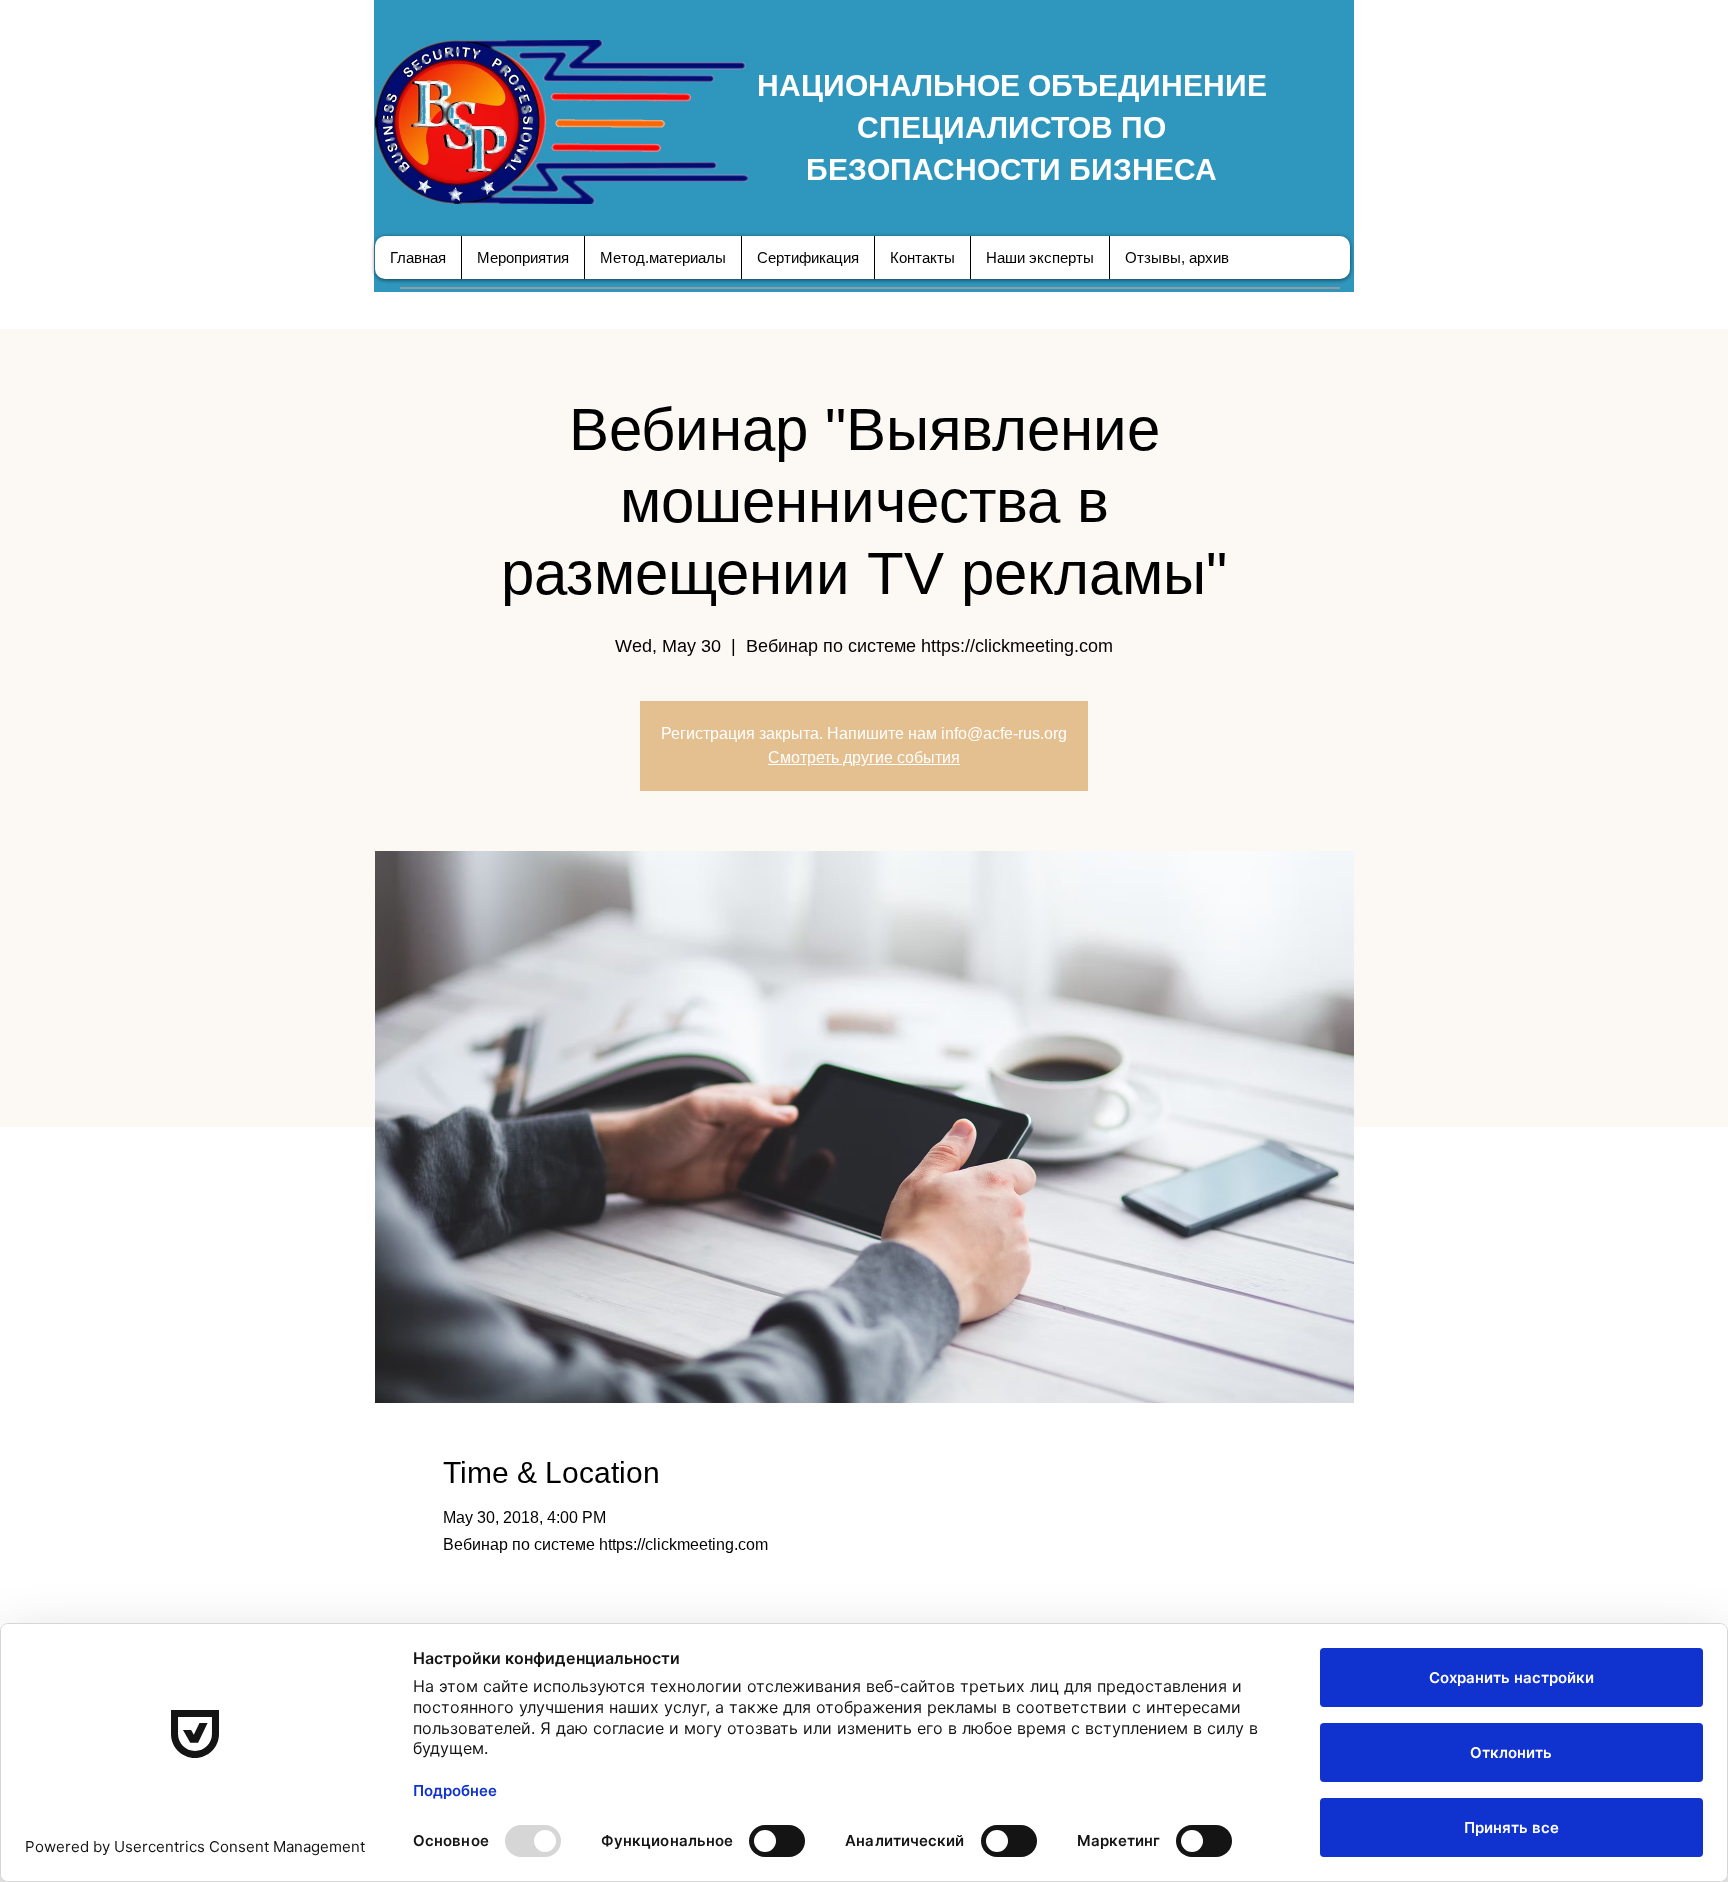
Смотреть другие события (864, 757)
